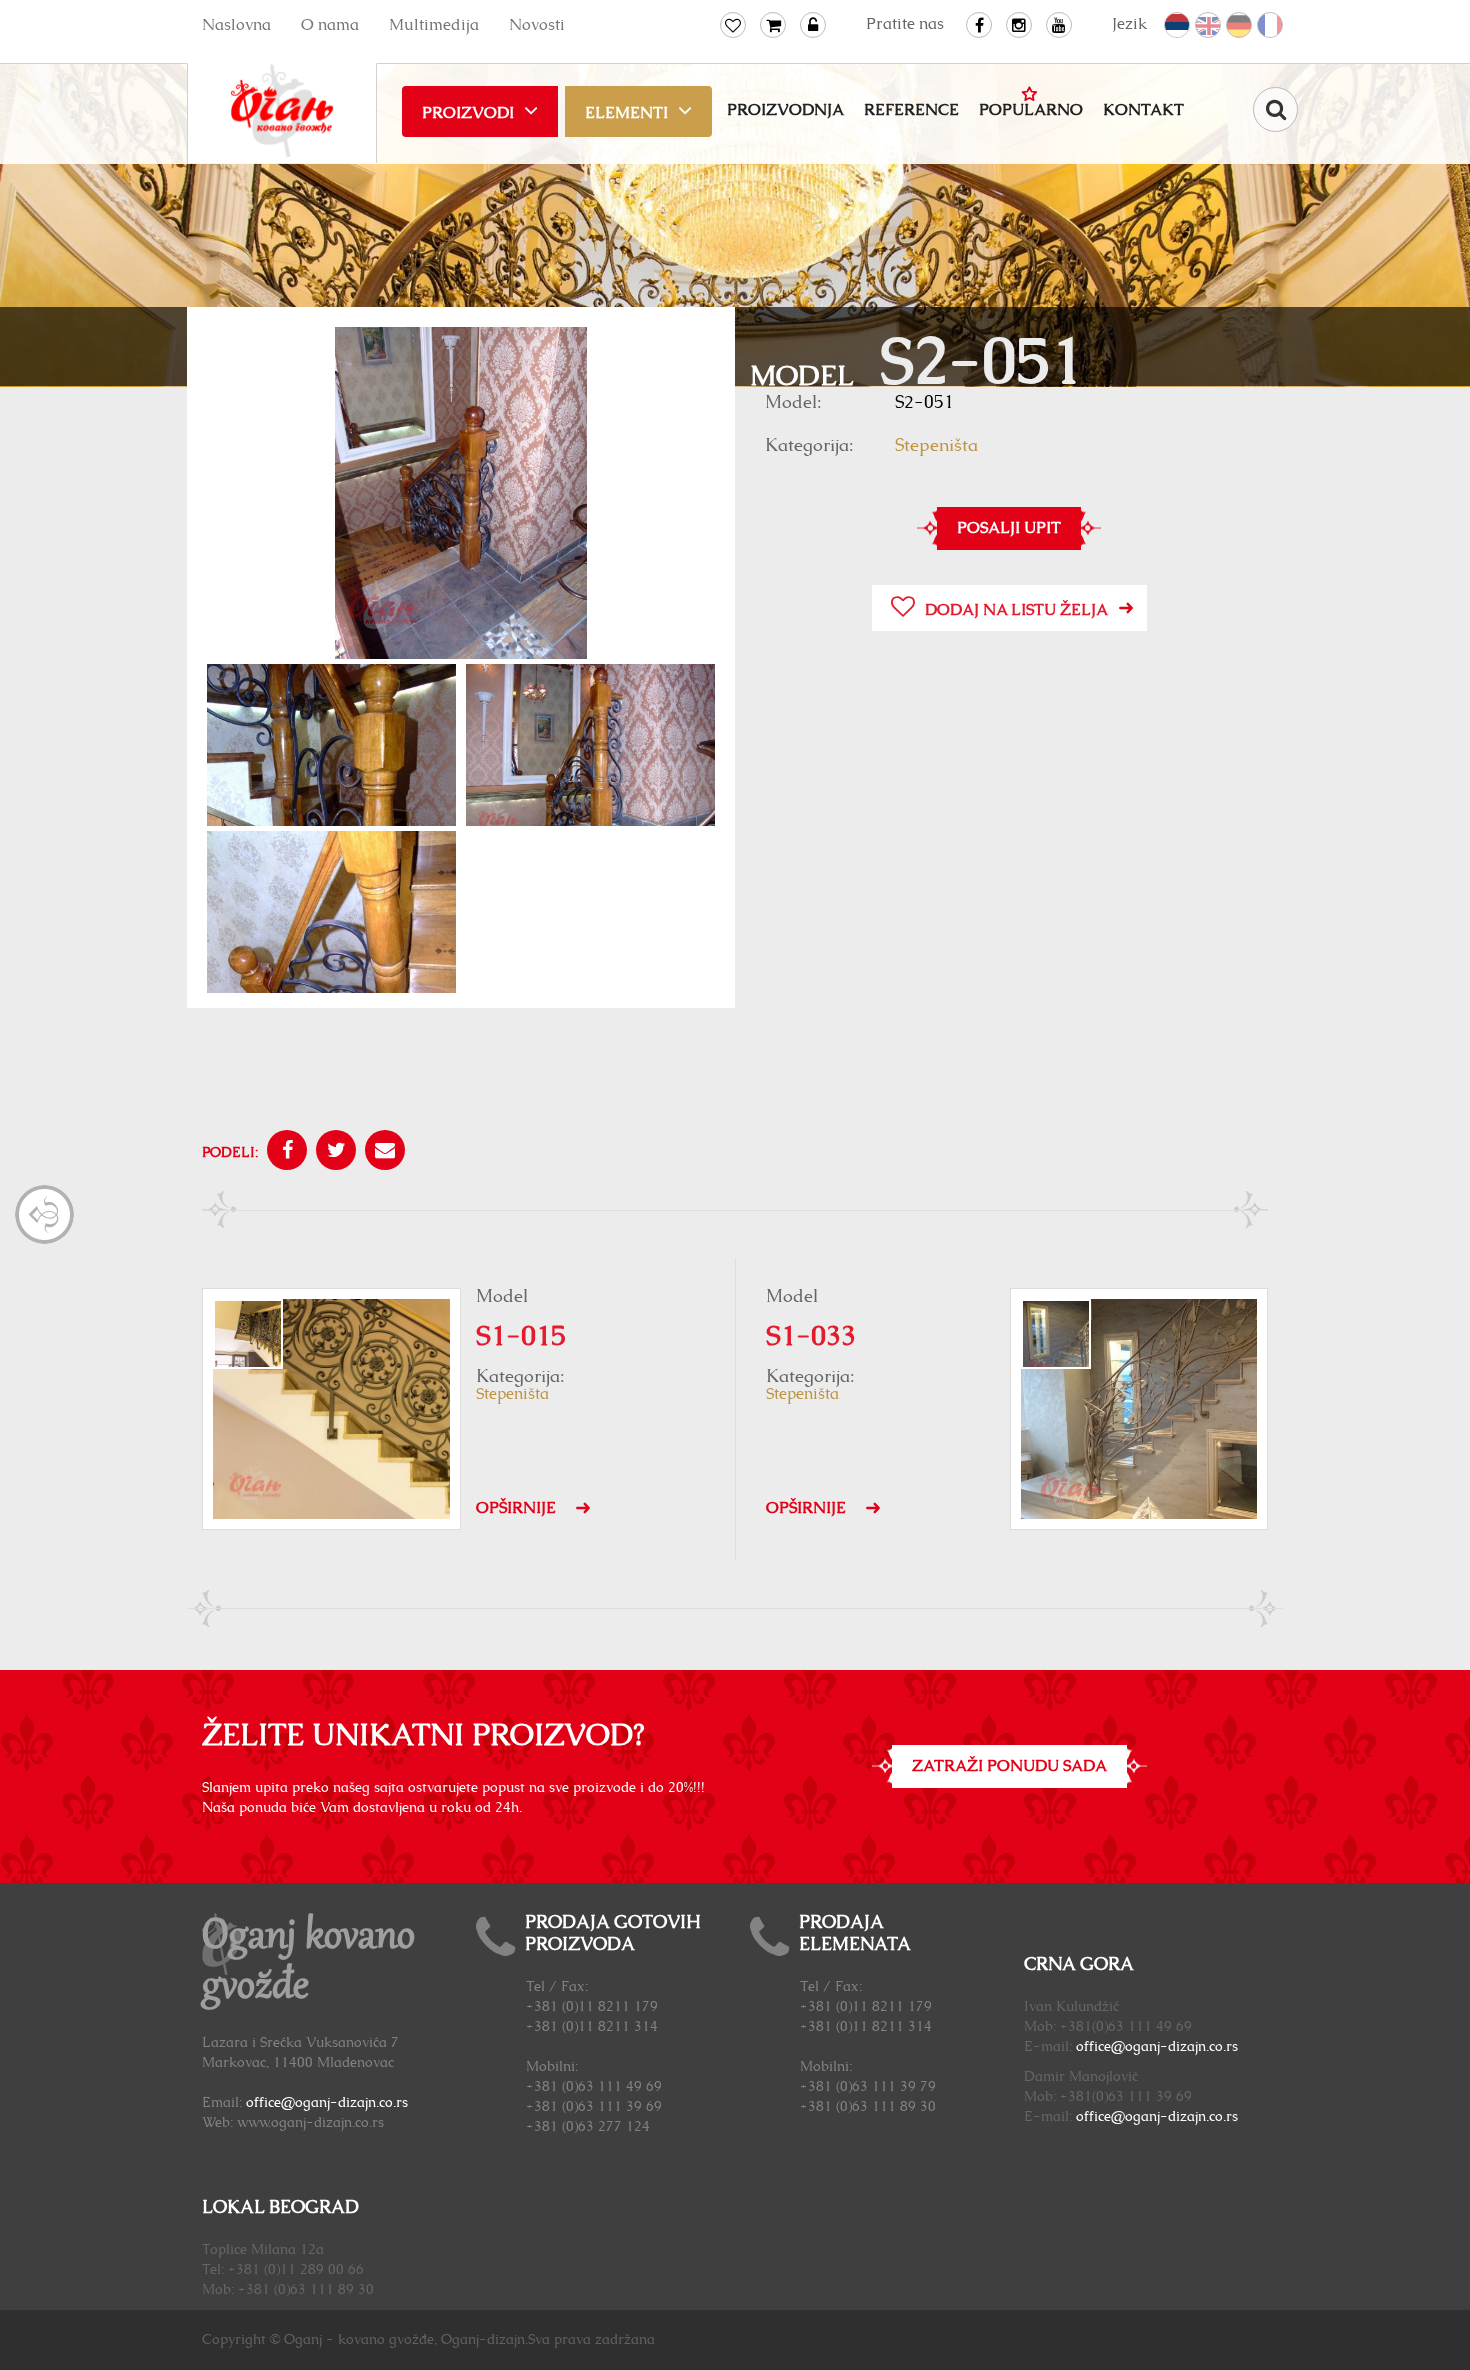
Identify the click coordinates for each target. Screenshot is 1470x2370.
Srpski (1178, 26)
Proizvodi (468, 113)
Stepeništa (936, 446)
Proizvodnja (785, 110)
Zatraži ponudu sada (1009, 1766)
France (1271, 26)
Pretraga (1275, 109)
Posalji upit (1009, 528)
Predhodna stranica (44, 1214)
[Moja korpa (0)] (773, 25)
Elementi (626, 113)
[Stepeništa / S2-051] (461, 495)
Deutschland (1240, 26)
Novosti (537, 25)
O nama (330, 25)
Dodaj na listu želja (1016, 610)
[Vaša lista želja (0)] (733, 25)
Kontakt (1143, 110)
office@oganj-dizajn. (1142, 2047)
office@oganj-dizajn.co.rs (327, 2103)
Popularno (1031, 110)
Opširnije (516, 1508)
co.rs (1223, 2047)
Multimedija (434, 25)
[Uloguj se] (813, 25)
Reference (911, 110)
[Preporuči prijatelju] (382, 1153)
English (1209, 26)
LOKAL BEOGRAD (280, 2208)
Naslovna (236, 25)
